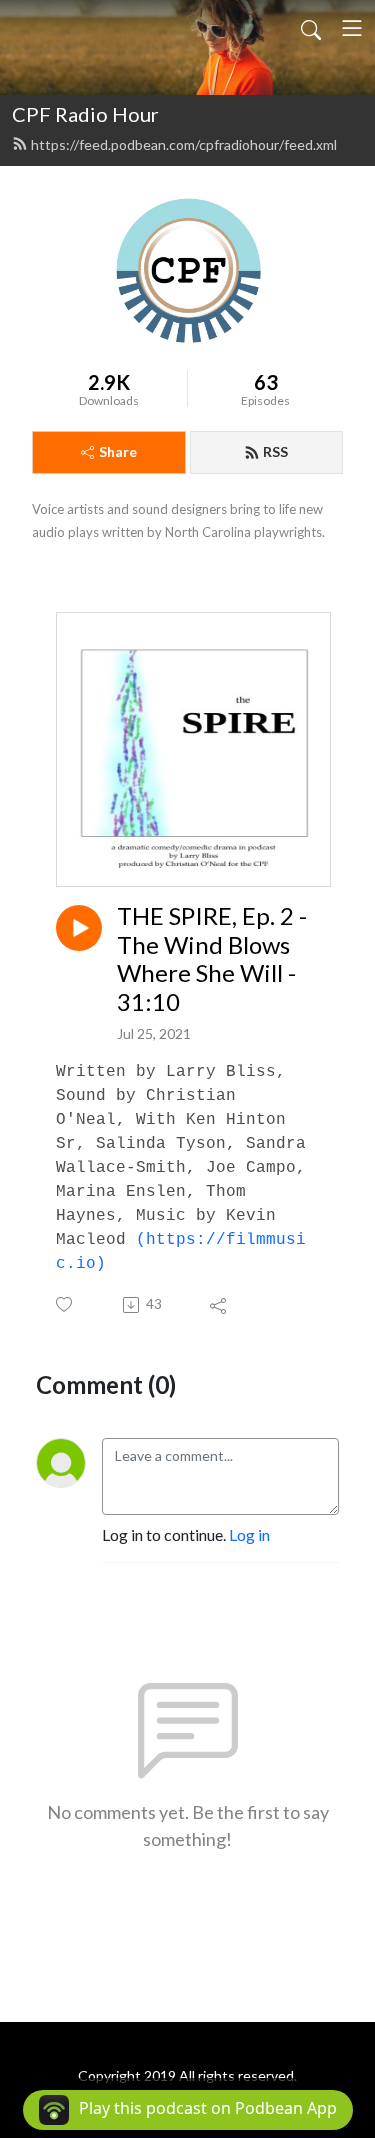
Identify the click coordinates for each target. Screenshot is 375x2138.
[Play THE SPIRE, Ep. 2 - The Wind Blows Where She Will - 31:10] (79, 928)
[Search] (311, 28)
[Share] (219, 1305)
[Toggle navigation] (352, 28)
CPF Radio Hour (85, 114)
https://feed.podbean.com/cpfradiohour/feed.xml (184, 144)
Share (118, 451)
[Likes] (65, 1304)
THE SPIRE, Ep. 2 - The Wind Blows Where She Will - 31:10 (212, 959)
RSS (275, 451)
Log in (249, 1534)
